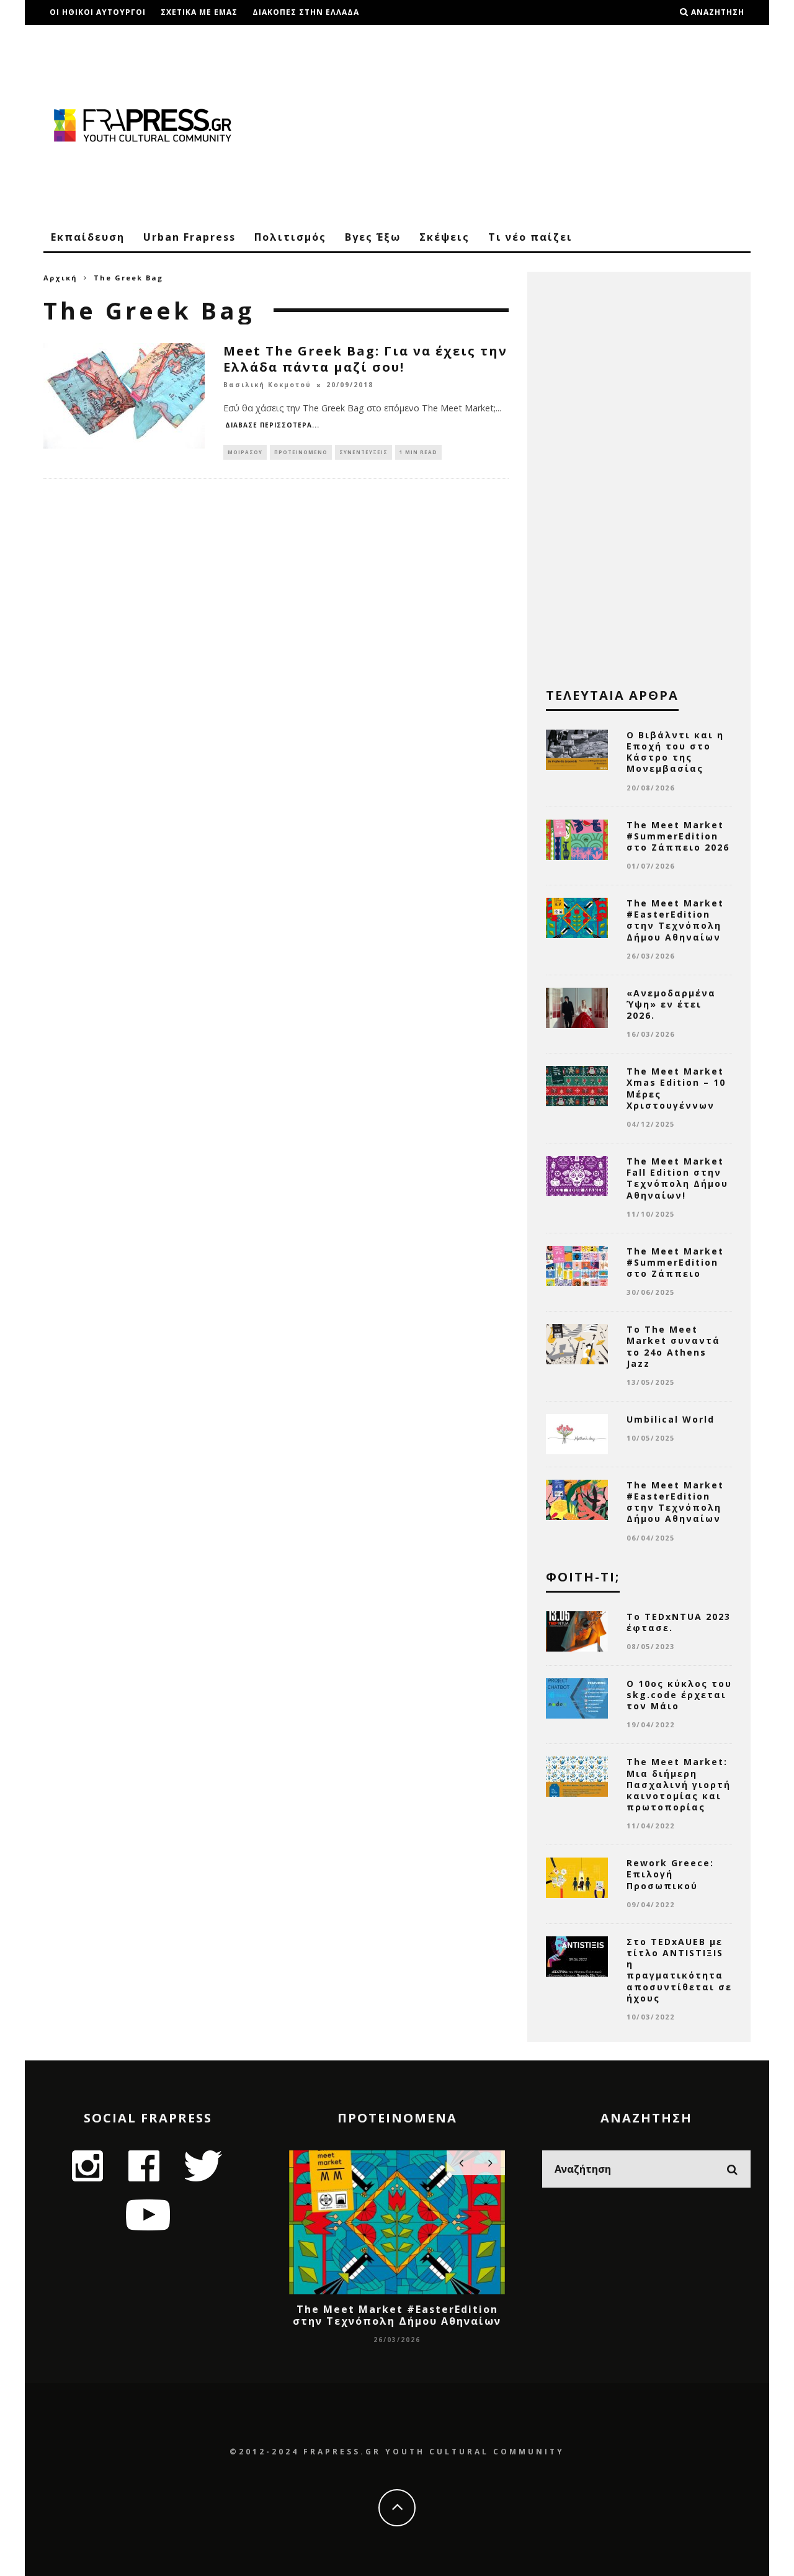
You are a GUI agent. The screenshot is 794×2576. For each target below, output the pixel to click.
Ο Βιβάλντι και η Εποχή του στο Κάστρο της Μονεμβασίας (675, 752)
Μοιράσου (245, 452)
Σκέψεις (444, 237)
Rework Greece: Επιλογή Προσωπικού (670, 1874)
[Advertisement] (525, 124)
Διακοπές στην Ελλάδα (306, 12)
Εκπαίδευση (88, 237)
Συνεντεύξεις (364, 452)
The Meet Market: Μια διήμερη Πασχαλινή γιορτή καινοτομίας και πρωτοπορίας (679, 1784)
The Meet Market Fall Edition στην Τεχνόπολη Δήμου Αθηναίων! (677, 1178)
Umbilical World (671, 1419)
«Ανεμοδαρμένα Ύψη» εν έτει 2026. (671, 1004)
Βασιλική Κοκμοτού (267, 385)
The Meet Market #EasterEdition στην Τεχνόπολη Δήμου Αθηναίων (675, 920)
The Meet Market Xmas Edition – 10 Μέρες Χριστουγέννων (676, 1088)
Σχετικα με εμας (199, 12)
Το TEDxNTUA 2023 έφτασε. (679, 1622)
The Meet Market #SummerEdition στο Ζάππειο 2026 (678, 836)
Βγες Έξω (373, 237)
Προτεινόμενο (301, 452)
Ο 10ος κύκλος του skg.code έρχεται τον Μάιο (679, 1695)
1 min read (418, 452)
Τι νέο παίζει (530, 237)
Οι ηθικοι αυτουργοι (98, 12)
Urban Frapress (190, 237)
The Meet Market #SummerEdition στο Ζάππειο (675, 1262)
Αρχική (60, 278)
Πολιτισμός (290, 237)
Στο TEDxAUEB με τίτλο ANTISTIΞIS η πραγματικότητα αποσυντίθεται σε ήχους (679, 1970)
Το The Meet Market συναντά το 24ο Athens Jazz (673, 1346)
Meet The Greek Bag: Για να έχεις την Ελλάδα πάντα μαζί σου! (365, 359)
